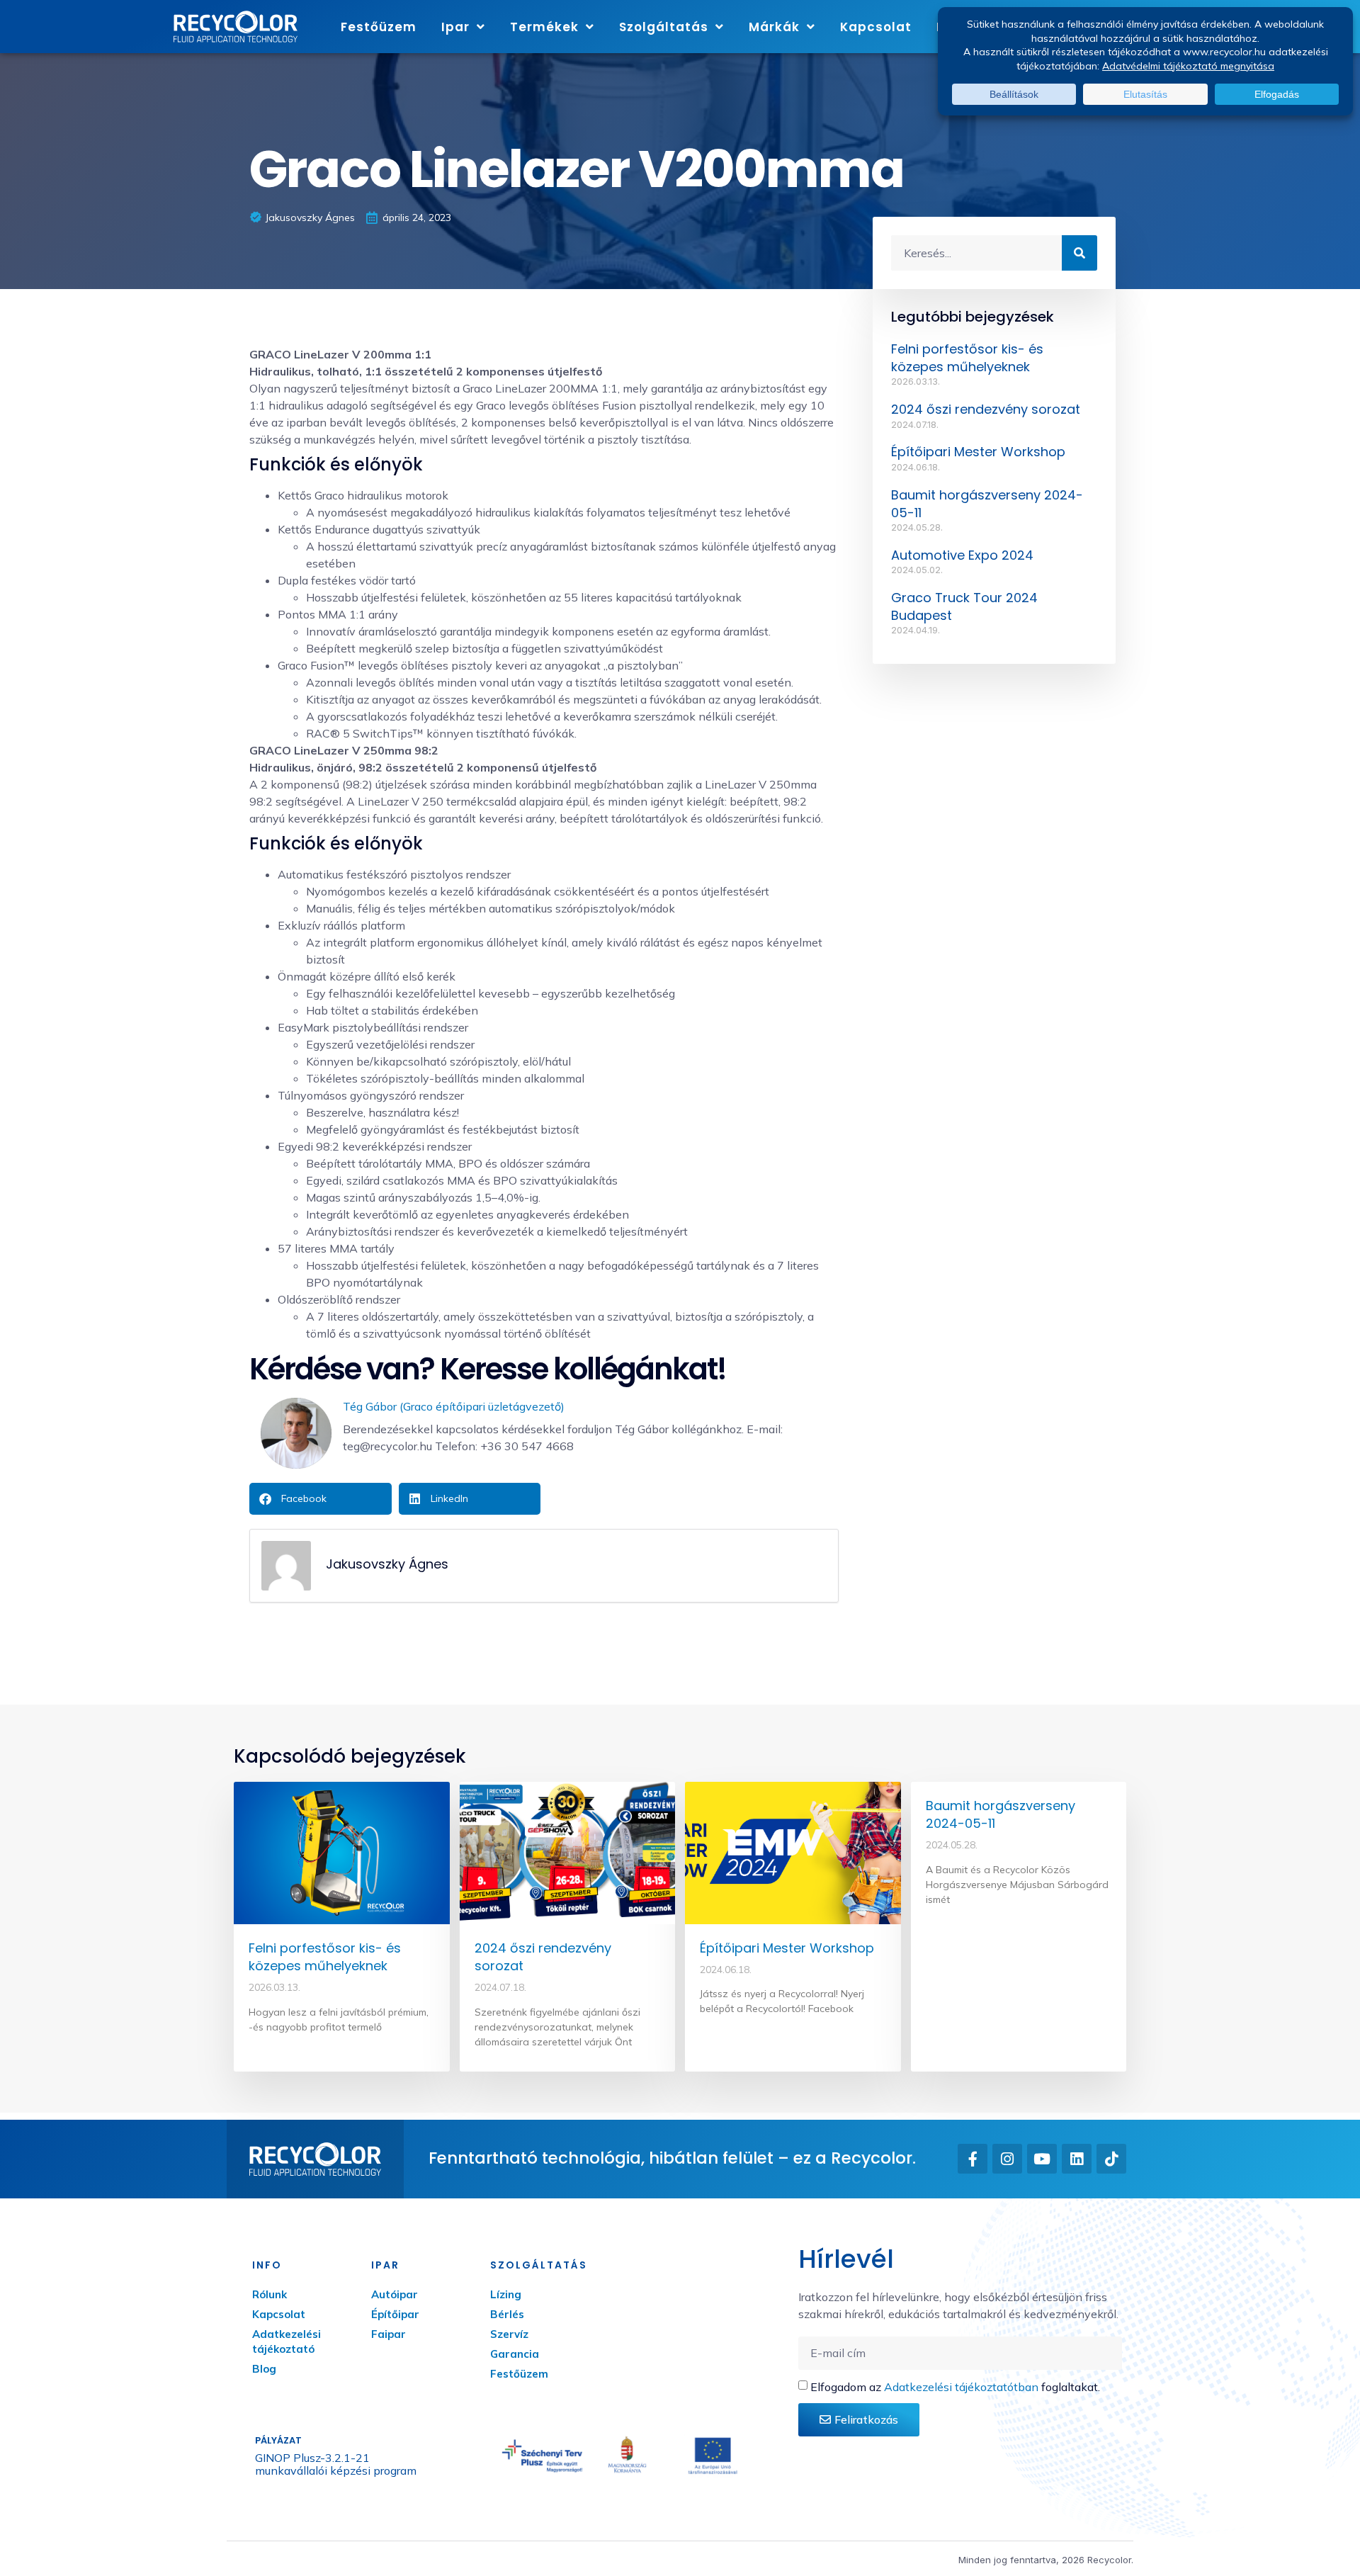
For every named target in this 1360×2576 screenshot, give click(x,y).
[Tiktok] (1111, 2159)
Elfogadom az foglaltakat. (955, 2387)
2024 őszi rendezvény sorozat (986, 409)
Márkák (774, 27)
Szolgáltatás (664, 27)
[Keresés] (1079, 253)
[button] (321, 1499)
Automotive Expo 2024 (962, 555)
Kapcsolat (876, 27)
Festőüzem (379, 27)
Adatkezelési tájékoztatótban (961, 2387)
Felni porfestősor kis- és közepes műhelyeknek (967, 358)
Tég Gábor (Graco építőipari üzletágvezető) (454, 1406)
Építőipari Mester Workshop (978, 452)
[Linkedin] (1077, 2159)
